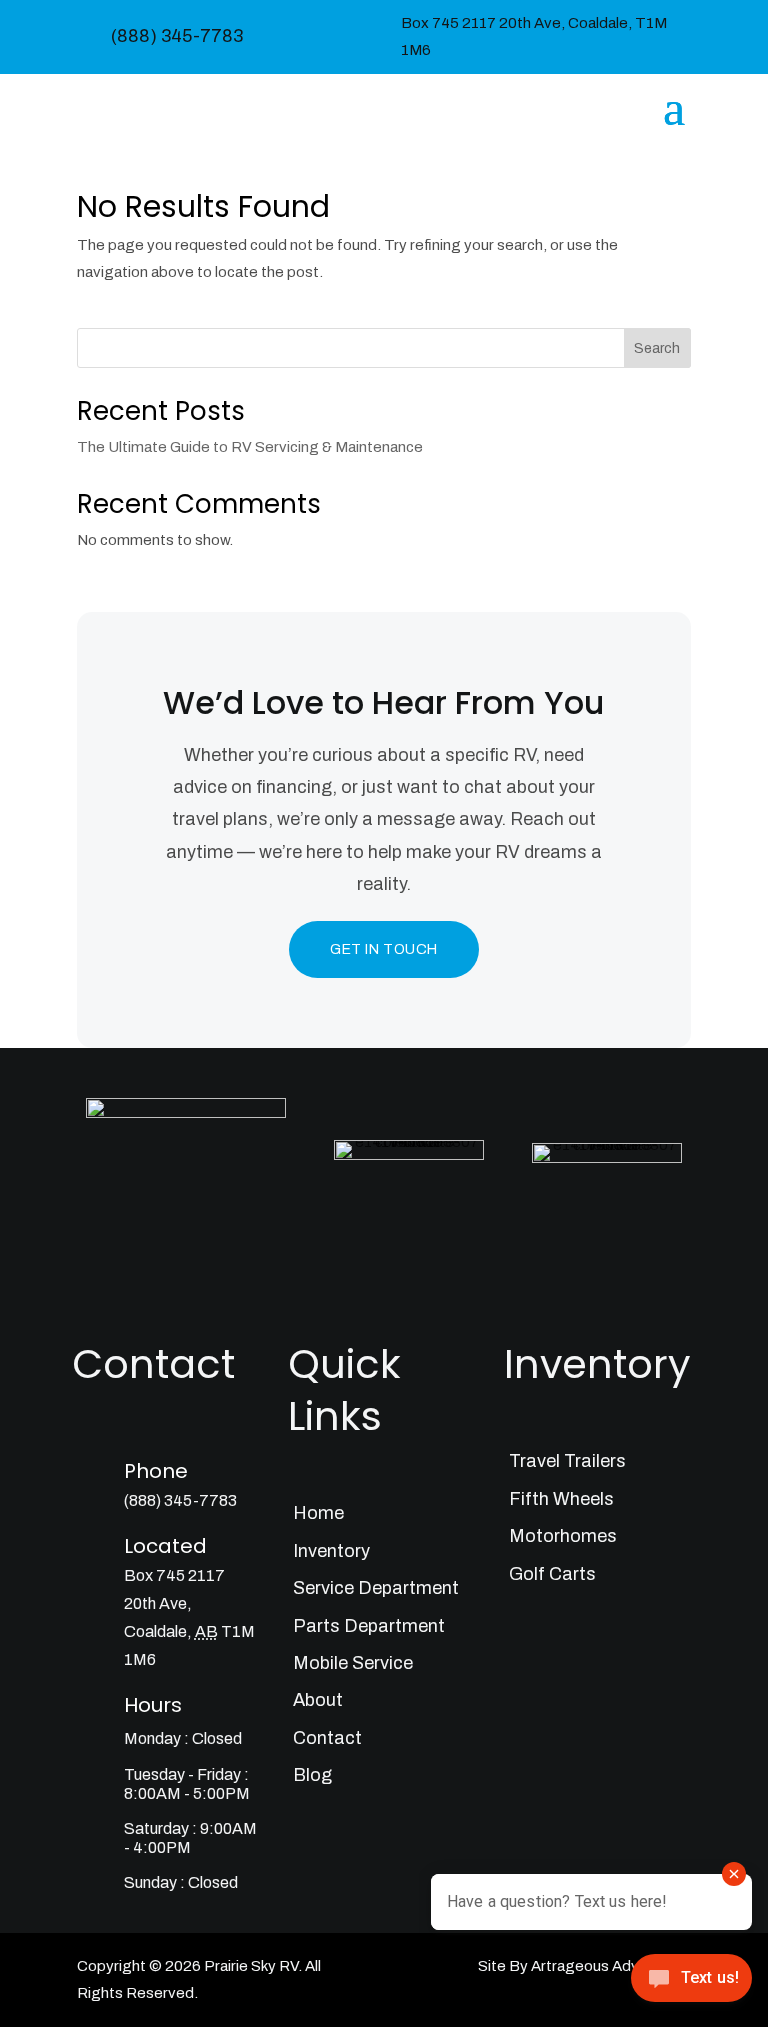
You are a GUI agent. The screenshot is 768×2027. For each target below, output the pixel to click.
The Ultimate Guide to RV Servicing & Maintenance (250, 447)
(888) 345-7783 (177, 36)
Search (657, 348)
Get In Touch (384, 949)
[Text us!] (691, 1984)
